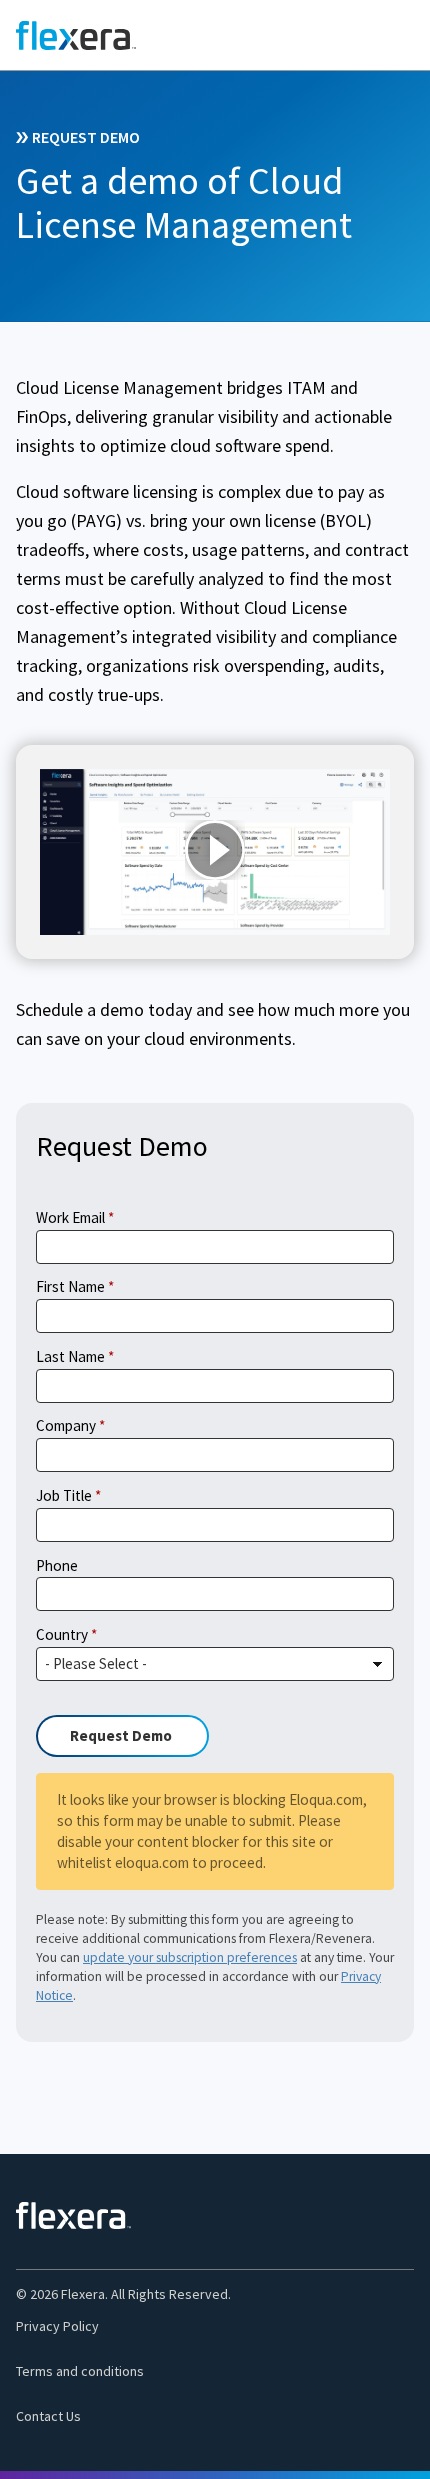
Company (66, 1425)
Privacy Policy (57, 2326)
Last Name (70, 1356)
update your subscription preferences (190, 1957)
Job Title (64, 1495)
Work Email (70, 1217)
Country (62, 1634)
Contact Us (48, 2416)
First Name (70, 1286)
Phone (57, 1565)
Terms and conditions (80, 2371)
